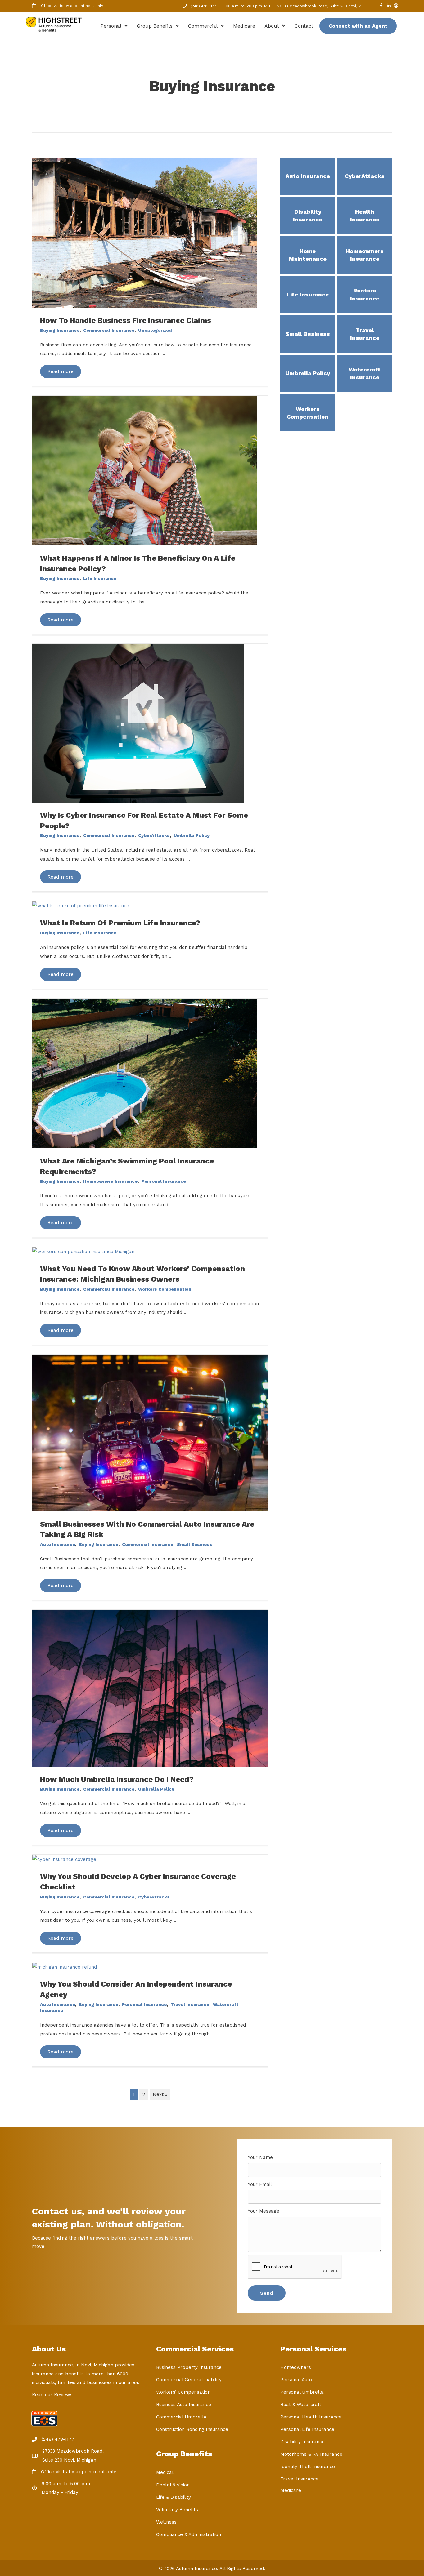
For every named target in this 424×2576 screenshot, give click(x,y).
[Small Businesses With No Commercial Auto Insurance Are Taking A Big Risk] (150, 1433)
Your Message (264, 2211)
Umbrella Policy (192, 835)
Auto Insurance (58, 1544)
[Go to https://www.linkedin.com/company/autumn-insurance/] (389, 6)
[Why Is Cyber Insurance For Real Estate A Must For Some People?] (138, 723)
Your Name (260, 2157)
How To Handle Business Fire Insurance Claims (126, 320)
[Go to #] (396, 6)
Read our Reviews (52, 2395)
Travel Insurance (190, 2004)
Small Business (195, 1544)
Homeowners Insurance (110, 1181)
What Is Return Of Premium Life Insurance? (120, 923)
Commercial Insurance (109, 330)
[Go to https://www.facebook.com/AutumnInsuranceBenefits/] (381, 6)
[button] (61, 371)
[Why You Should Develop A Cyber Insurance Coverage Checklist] (64, 1859)
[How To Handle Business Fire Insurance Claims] (145, 232)
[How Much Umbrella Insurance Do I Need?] (150, 1688)
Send (267, 2293)
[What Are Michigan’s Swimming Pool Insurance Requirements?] (145, 1073)
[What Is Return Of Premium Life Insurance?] (81, 905)
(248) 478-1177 (203, 6)
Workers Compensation (165, 1289)
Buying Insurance (60, 330)
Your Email (260, 2184)
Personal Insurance (164, 1181)
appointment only (87, 6)
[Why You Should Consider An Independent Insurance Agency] (65, 1967)
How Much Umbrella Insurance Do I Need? (117, 1779)
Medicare (291, 2490)
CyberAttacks (154, 835)
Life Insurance (100, 578)
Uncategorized (155, 330)
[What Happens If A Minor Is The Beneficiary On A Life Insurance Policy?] (145, 470)
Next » (160, 2094)
